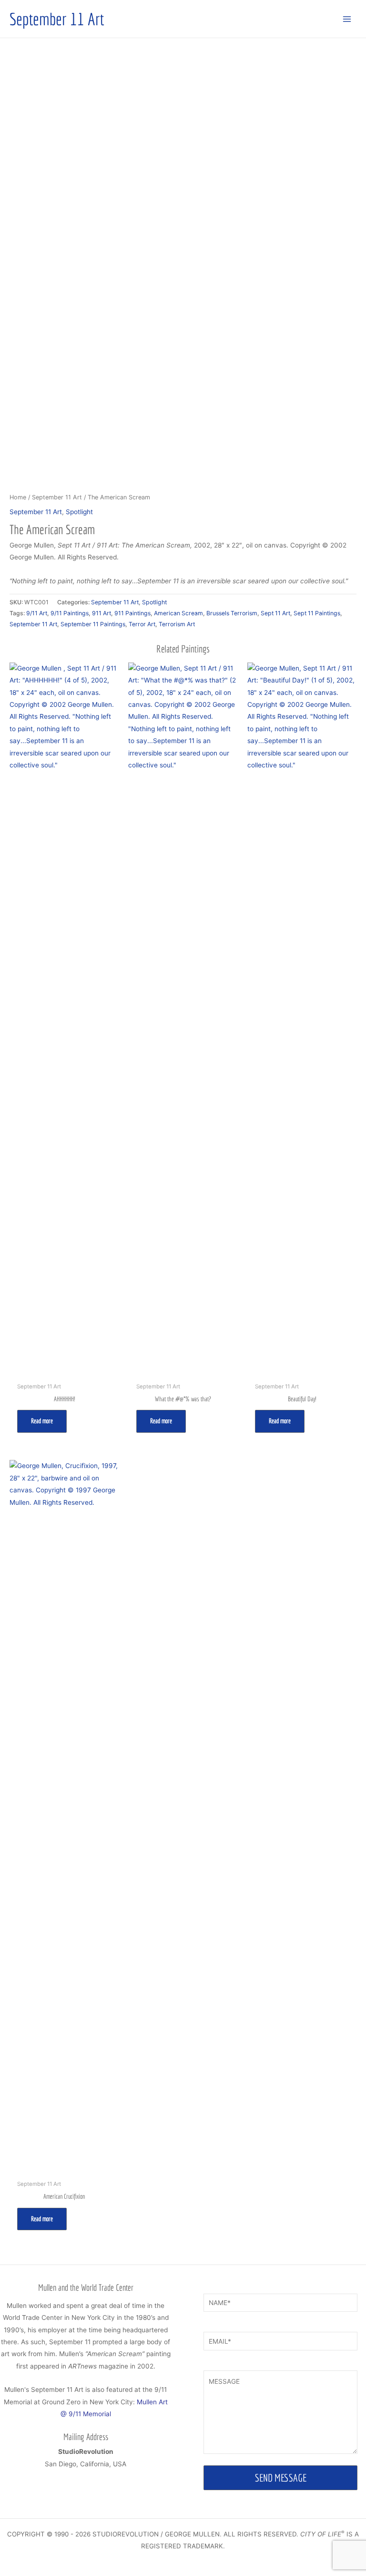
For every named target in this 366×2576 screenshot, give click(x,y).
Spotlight (79, 512)
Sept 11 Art (275, 613)
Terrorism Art (177, 624)
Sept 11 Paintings (317, 613)
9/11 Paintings (70, 613)
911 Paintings (132, 613)
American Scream (178, 613)
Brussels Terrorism (232, 613)
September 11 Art (57, 19)
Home (18, 497)
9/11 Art (37, 613)
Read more (42, 1421)
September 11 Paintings (93, 624)
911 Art (102, 613)
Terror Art (142, 624)
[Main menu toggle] (347, 19)
